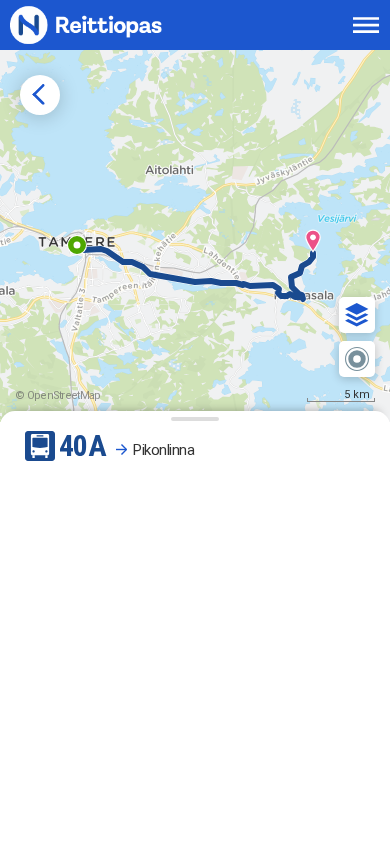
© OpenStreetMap (58, 395)
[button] (357, 315)
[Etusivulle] (107, 24)
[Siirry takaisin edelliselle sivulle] (40, 95)
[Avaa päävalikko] (366, 25)
